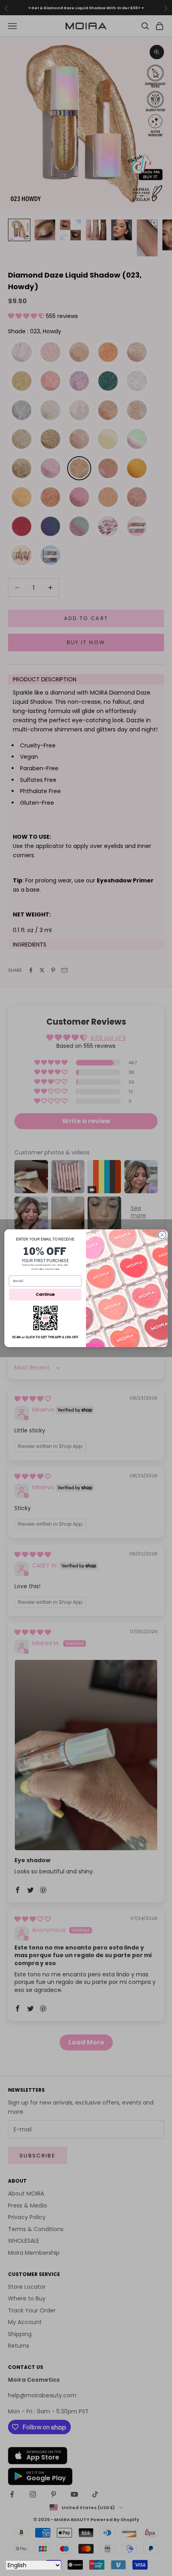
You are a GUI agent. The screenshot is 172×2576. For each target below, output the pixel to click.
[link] (45, 1318)
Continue (45, 1294)
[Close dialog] (162, 1235)
